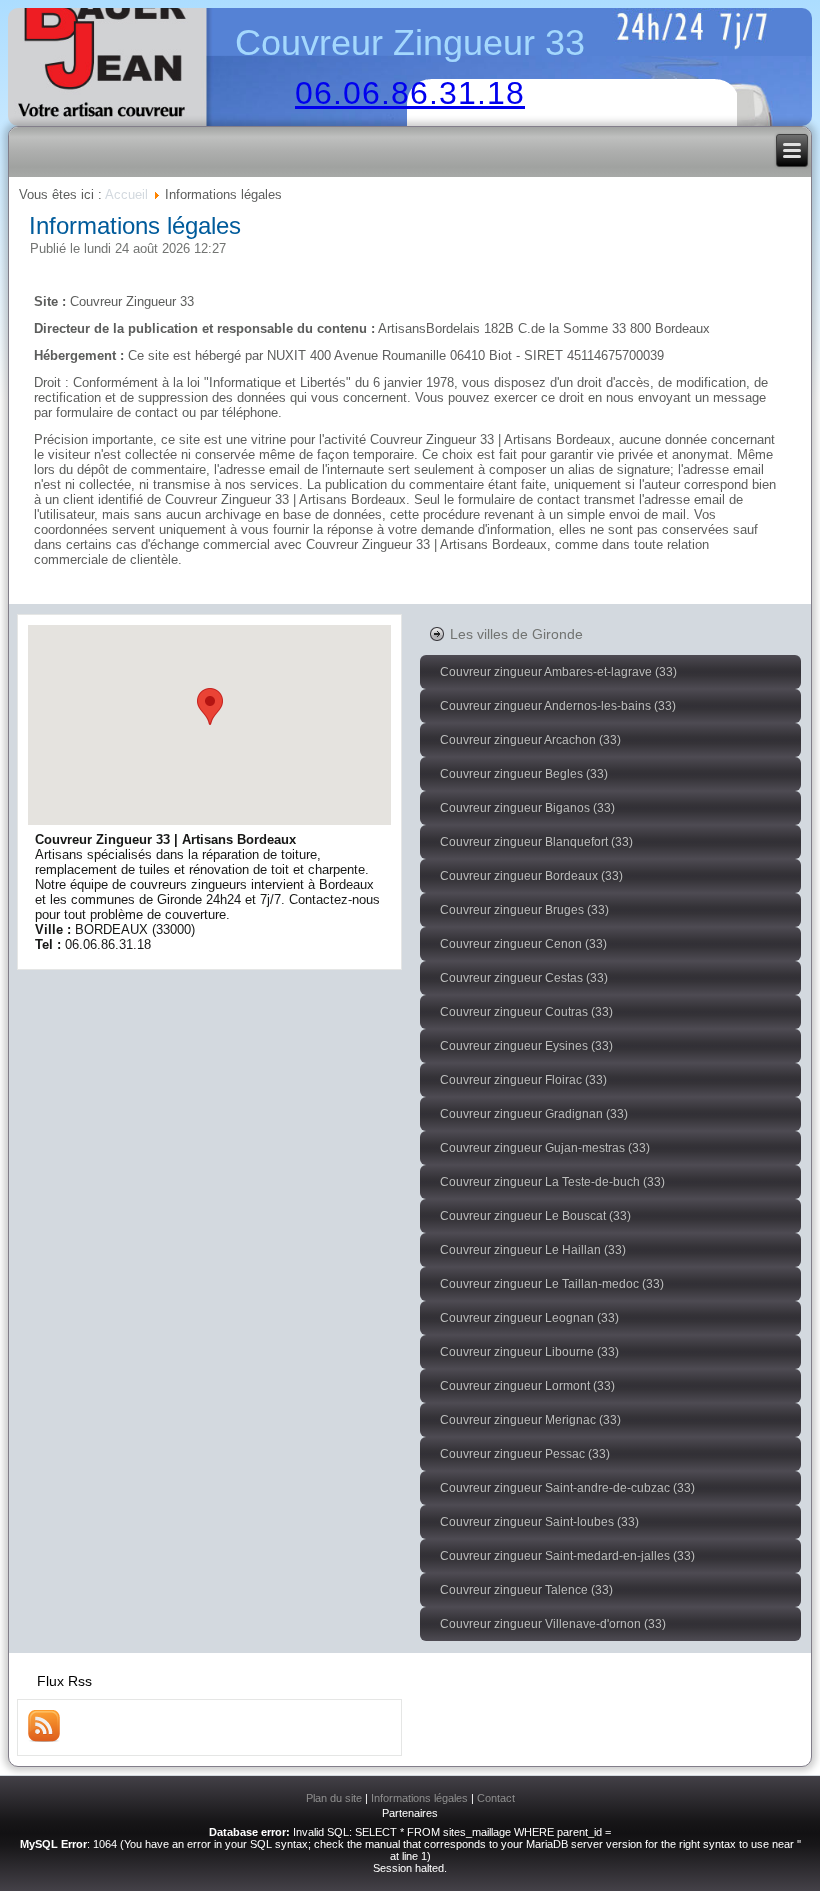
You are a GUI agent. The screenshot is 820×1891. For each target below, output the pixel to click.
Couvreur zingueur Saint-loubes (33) (539, 1522)
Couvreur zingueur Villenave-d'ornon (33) (553, 1624)
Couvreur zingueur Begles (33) (524, 774)
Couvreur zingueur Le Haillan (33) (533, 1250)
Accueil (126, 194)
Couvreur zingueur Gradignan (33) (534, 1114)
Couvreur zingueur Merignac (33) (530, 1420)
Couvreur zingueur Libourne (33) (529, 1352)
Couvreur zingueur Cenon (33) (523, 944)
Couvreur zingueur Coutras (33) (526, 1012)
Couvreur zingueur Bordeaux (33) (531, 876)
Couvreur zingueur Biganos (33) (527, 808)
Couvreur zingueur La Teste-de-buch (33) (552, 1182)
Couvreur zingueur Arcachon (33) (530, 740)
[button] (210, 706)
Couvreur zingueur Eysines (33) (526, 1046)
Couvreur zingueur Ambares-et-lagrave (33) (558, 672)
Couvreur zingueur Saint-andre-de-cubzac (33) (567, 1488)
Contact (496, 1798)
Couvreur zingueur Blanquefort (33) (536, 842)
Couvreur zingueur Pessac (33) (525, 1454)
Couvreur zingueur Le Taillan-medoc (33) (552, 1284)
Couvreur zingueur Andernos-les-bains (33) (558, 706)
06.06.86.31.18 (410, 93)
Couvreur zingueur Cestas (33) (524, 978)
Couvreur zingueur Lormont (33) (527, 1386)
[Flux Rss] (44, 1737)
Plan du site (334, 1798)
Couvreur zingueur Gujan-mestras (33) (545, 1148)
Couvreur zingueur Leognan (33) (529, 1318)
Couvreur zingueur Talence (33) (526, 1590)
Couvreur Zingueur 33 (410, 42)
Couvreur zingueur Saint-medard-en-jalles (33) (567, 1556)
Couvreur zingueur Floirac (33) (523, 1080)
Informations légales (135, 225)
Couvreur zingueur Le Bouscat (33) (535, 1216)
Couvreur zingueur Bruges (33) (524, 910)
